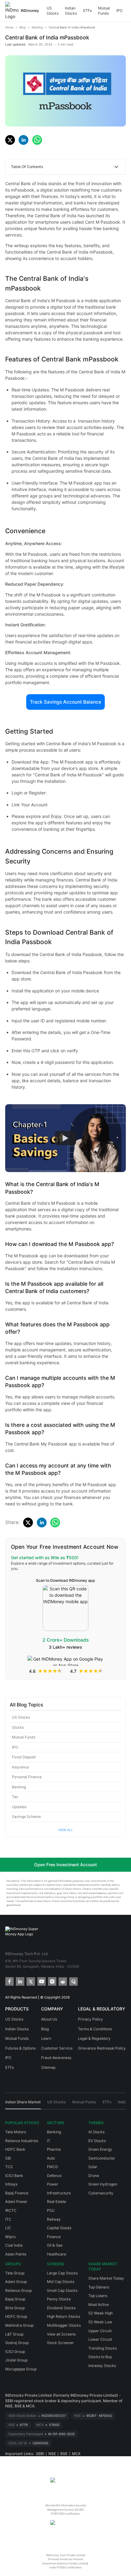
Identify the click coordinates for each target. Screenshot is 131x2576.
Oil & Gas (55, 2245)
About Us (49, 2019)
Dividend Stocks (61, 2308)
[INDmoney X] (30, 1981)
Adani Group (16, 2282)
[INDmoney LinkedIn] (20, 1981)
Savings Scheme (26, 1817)
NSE (52, 2454)
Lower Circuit (100, 2339)
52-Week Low (100, 2322)
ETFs (87, 11)
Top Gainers (99, 2287)
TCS (9, 2167)
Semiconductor (102, 2158)
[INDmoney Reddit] (62, 1981)
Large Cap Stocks (62, 2273)
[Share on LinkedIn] (23, 140)
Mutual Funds (104, 11)
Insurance (20, 1767)
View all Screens (61, 2334)
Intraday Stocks (102, 2366)
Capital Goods (59, 2228)
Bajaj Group (15, 2299)
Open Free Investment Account (65, 1865)
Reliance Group (18, 2290)
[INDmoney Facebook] (9, 1981)
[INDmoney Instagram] (52, 1981)
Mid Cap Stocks (61, 2282)
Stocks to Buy (100, 2357)
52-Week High (101, 2313)
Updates (19, 1807)
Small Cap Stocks (62, 2290)
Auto (51, 2158)
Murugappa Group (21, 2369)
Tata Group (15, 2273)
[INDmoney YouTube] (41, 1981)
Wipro (10, 2237)
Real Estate (57, 2202)
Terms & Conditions (95, 2029)
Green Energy (100, 2149)
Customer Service (57, 2048)
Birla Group (15, 2308)
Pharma (54, 2149)
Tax (15, 1797)
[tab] (23, 2104)
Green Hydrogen (103, 2184)
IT (49, 2141)
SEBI (40, 2454)
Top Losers (98, 2296)
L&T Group (14, 2334)
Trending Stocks (103, 2348)
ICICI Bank (14, 2176)
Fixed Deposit (24, 1757)
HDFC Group (16, 2316)
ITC (8, 2219)
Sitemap (48, 2067)
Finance (54, 2237)
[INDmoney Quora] (73, 1981)
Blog (45, 2029)
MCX (76, 2454)
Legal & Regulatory (94, 2038)
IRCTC (11, 2210)
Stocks (18, 1727)
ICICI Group (15, 2352)
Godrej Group (17, 2343)
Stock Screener (60, 2343)
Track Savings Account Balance (65, 702)
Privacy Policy (90, 2019)
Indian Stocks (71, 11)
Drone (94, 2176)
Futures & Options (20, 2048)
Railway (54, 2219)
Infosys (11, 2184)
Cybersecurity (101, 2193)
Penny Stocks (59, 2299)
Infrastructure (59, 2193)
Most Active (99, 2305)
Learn (46, 2038)
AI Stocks (96, 2132)
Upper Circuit (100, 2331)
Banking (19, 1787)
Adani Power (16, 2202)
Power (53, 2184)
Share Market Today (106, 2278)
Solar (93, 2167)
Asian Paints (16, 2254)
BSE (64, 2454)
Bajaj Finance (17, 2193)
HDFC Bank (15, 2149)
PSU (51, 2210)
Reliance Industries (22, 2141)
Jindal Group (16, 2360)
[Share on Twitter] (10, 140)
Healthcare (57, 2254)
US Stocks (53, 11)
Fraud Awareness (56, 2058)
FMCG (52, 2167)
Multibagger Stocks (64, 2325)
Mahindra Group (19, 2325)
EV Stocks (97, 2141)
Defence (54, 2176)
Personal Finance (27, 1777)
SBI (8, 2158)
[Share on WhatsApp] (37, 140)
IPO (119, 11)
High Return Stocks (64, 2316)
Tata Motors (16, 2132)
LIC (8, 2228)
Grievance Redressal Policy (102, 2048)
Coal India (14, 2245)
